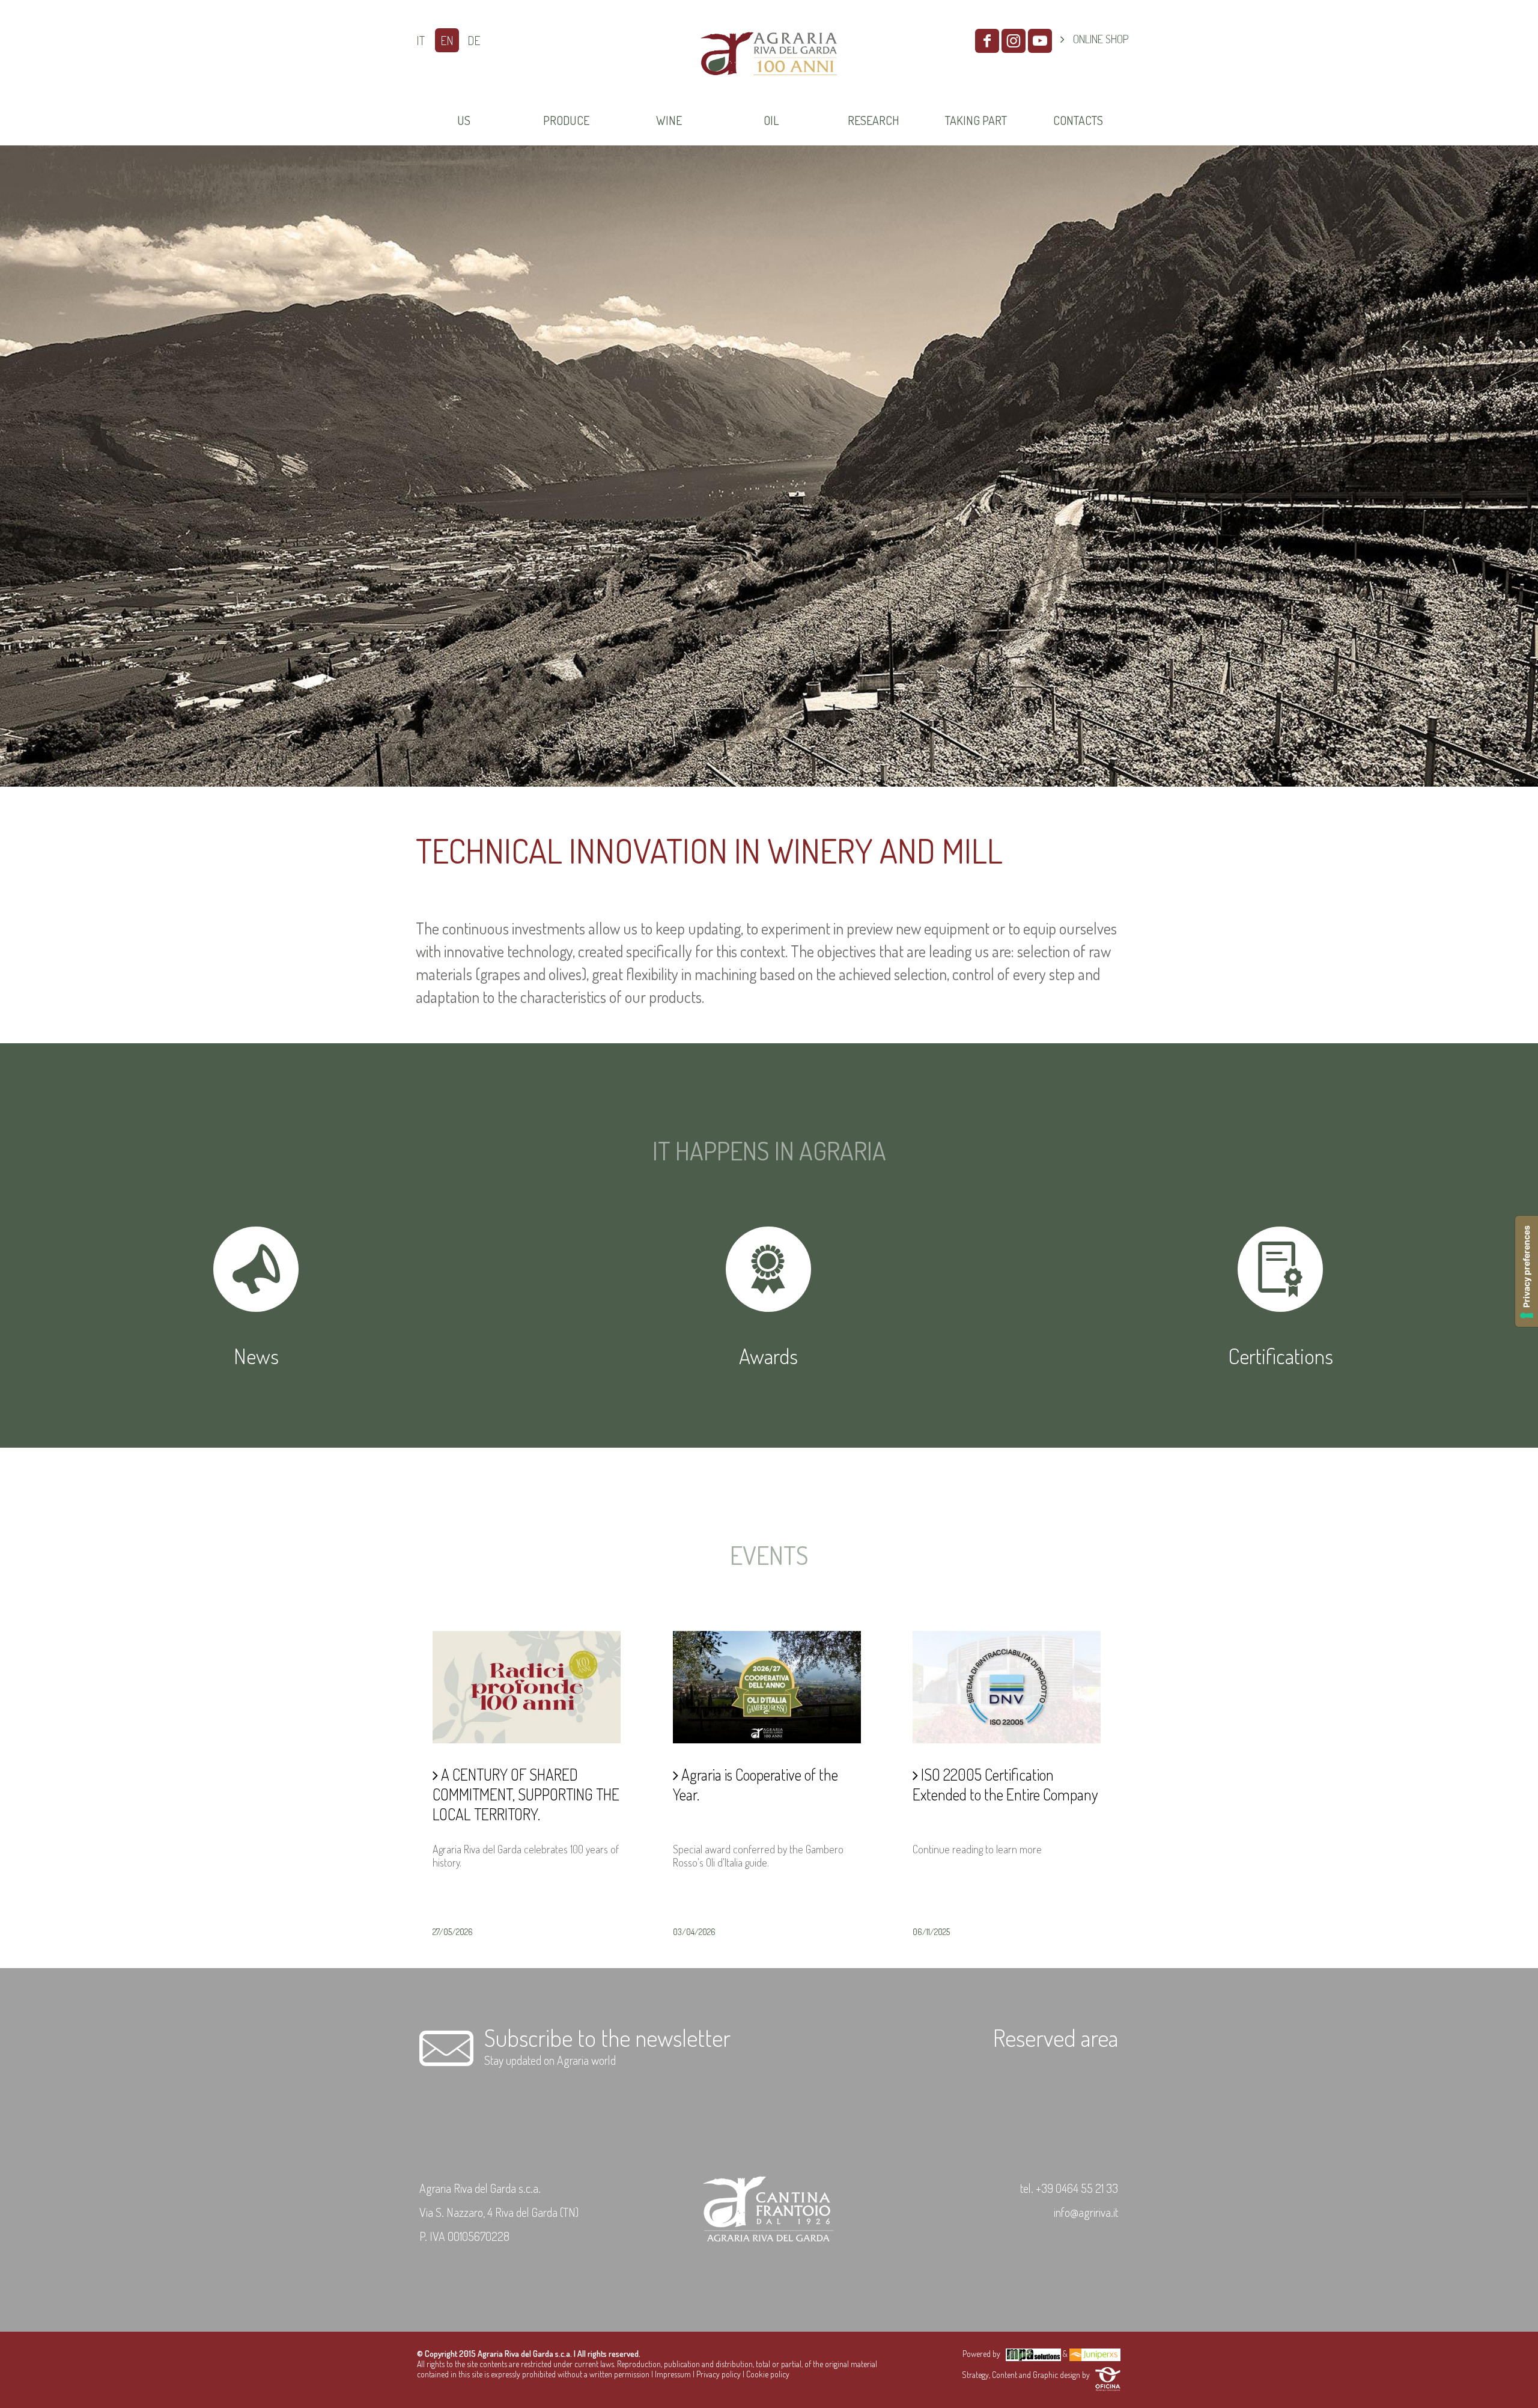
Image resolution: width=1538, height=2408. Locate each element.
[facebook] (987, 41)
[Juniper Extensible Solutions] (1095, 2354)
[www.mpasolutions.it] (1033, 2354)
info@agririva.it (1086, 2212)
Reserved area (1056, 2037)
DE (474, 40)
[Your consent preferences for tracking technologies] (1527, 1271)
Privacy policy (719, 2374)
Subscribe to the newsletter (607, 2037)
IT (421, 40)
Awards (768, 1356)
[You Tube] (1040, 41)
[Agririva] (769, 90)
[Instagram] (1014, 41)
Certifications (1281, 1356)
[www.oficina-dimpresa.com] (1108, 2375)
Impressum (673, 2374)
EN (447, 40)
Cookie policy (768, 2374)
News (256, 1356)
